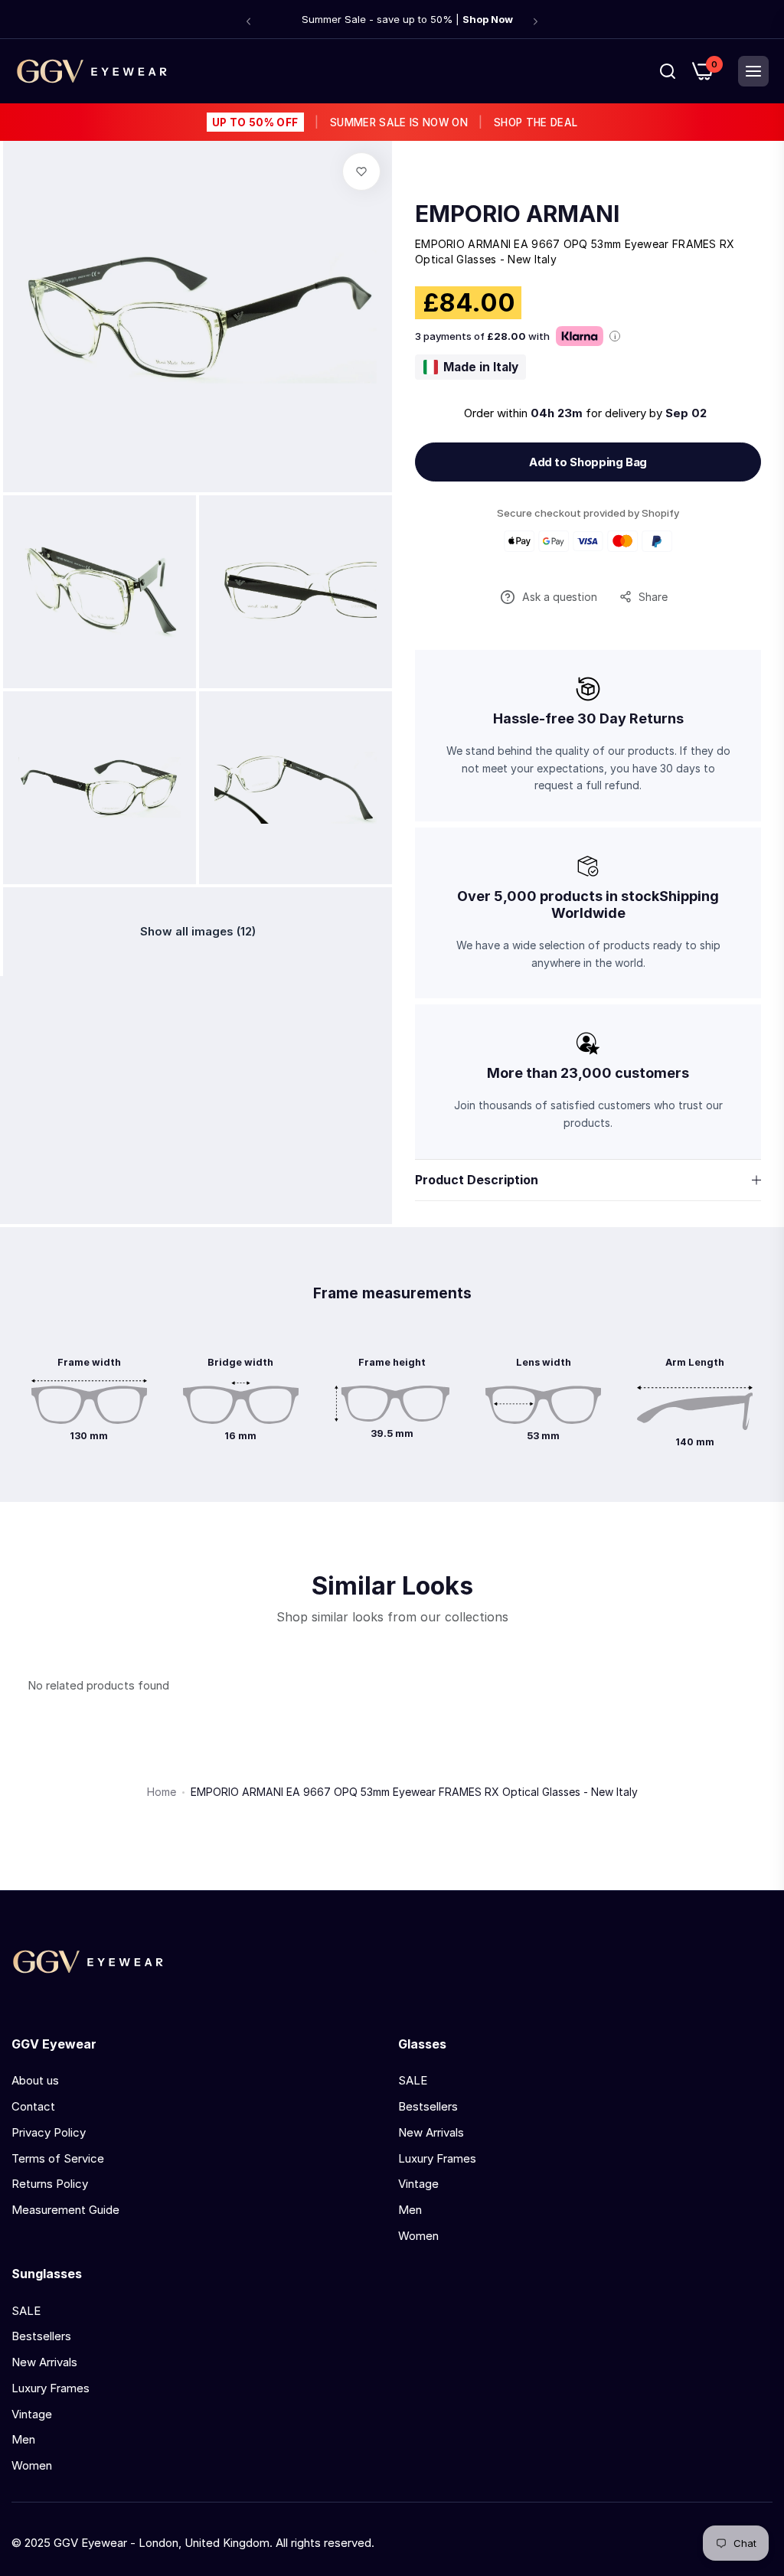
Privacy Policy (49, 2132)
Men (410, 2210)
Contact (33, 2106)
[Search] (668, 71)
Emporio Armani (517, 214)
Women (418, 2236)
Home (162, 1792)
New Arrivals (431, 2132)
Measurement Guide (65, 2210)
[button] (248, 21)
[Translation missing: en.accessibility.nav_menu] (753, 71)
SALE (413, 2080)
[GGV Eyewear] (92, 71)
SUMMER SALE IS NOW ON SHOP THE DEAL (395, 122)
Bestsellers (428, 2106)
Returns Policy (50, 2184)
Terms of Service (58, 2158)
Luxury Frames (437, 2158)
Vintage (418, 2184)
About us (35, 2080)
